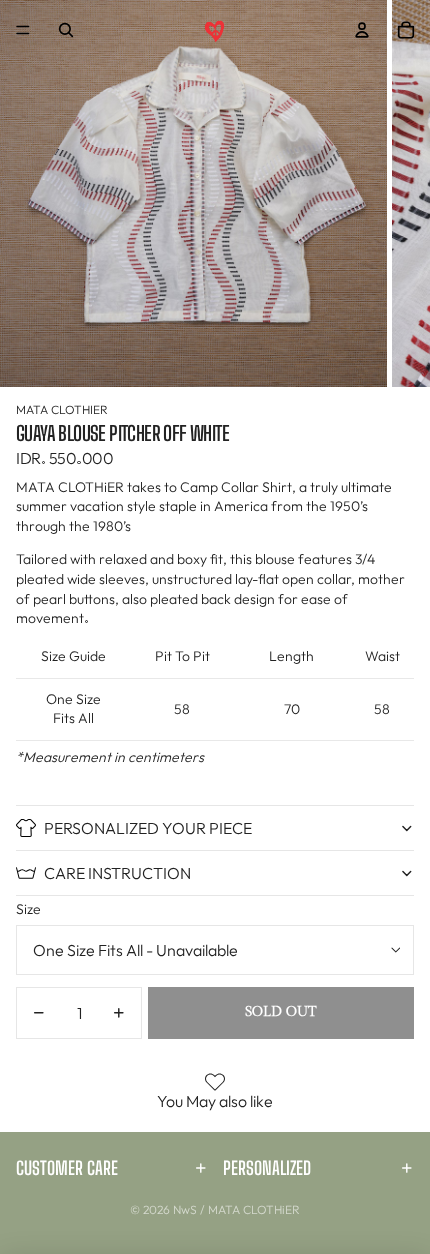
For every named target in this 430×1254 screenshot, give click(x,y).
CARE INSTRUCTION (117, 873)
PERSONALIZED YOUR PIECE (148, 828)
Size (28, 909)
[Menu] (23, 30)
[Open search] (66, 30)
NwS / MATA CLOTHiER (236, 1209)
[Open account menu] (362, 30)
